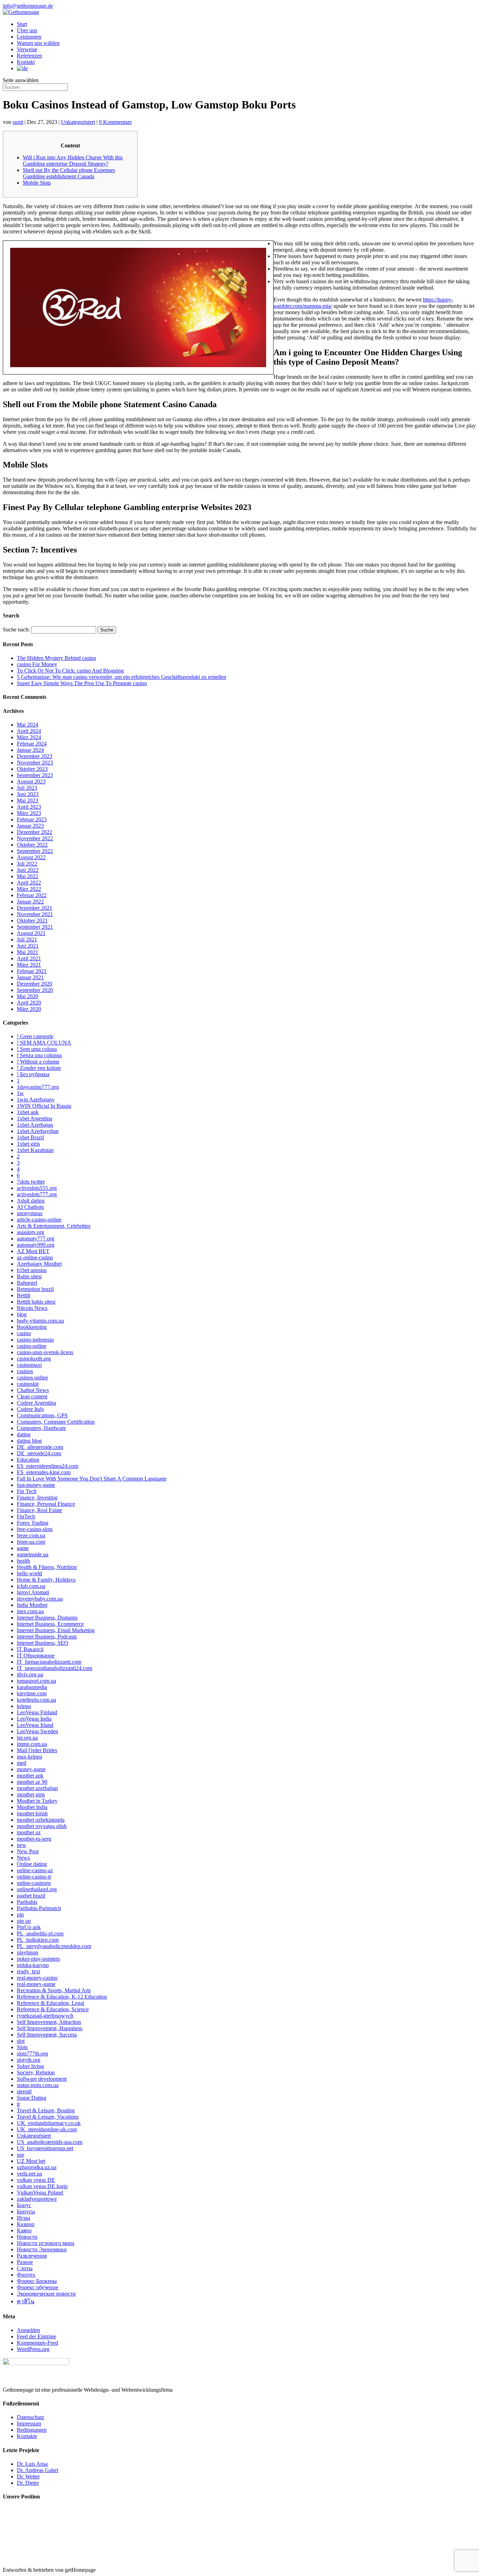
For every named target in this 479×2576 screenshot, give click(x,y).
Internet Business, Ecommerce (50, 1624)
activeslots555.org (37, 1188)
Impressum (29, 2423)
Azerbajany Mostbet (39, 1264)
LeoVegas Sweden (38, 1731)
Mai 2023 (28, 800)
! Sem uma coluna (37, 1049)
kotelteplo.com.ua (36, 1700)
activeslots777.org (37, 1194)
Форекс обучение (38, 2287)
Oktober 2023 (32, 769)
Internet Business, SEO (43, 1643)
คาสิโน (26, 2301)
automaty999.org (36, 1245)
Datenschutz (31, 2417)
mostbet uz (29, 1832)
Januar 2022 (30, 902)
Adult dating (31, 1201)
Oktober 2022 (32, 845)
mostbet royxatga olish (42, 1826)
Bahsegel (27, 1283)
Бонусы (26, 2211)
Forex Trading (33, 1523)
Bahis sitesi (29, 1276)
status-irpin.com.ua (38, 2085)
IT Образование (36, 1655)
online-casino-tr (34, 1877)
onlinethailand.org (37, 1889)
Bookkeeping (32, 1327)
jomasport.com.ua (36, 1681)
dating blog (29, 1441)
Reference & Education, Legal (50, 2003)
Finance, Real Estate (39, 1510)
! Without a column (38, 1062)
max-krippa (29, 1757)
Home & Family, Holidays (46, 1580)
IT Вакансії (30, 1649)
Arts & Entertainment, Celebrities (54, 1226)
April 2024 (29, 731)
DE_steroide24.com (39, 1453)
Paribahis (27, 1902)
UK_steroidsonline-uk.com (47, 2129)
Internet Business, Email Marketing (56, 1630)
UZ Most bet (31, 2161)
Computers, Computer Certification (56, 1422)
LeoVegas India (34, 1719)
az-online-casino (35, 1257)
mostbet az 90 (32, 1782)
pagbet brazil (31, 1896)
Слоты (25, 2268)
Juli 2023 (27, 788)
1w (20, 1093)
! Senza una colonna (39, 1055)
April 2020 (29, 1003)
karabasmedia (32, 1687)
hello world (29, 1573)
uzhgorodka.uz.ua (37, 2167)
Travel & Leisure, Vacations (48, 2117)
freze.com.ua (31, 1535)
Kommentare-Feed (38, 2343)
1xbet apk (28, 1112)
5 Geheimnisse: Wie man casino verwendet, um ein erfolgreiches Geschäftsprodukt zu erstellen (122, 677)
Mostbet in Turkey (37, 1801)
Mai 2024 (28, 725)
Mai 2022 (28, 876)
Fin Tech (27, 1491)
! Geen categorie (35, 1036)
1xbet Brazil (30, 1137)
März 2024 (29, 737)
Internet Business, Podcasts (47, 1637)
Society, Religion (36, 2072)
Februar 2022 (32, 895)
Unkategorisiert (78, 122)
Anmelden (28, 2330)
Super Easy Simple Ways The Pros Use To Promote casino (82, 683)
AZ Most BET (33, 1251)
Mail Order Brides (37, 1750)
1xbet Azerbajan (35, 1125)
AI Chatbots (30, 1207)
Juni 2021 (28, 946)
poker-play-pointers (38, 1959)
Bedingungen (32, 2430)
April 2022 (29, 883)
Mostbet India (32, 1807)
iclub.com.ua (31, 1586)
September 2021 (35, 927)
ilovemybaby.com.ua (40, 1599)
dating (24, 1434)
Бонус (24, 2205)
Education (28, 1460)
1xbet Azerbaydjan (38, 1131)
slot (21, 2041)
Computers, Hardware (41, 1428)
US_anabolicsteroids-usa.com (50, 2142)
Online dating (32, 1864)
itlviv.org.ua (30, 1674)
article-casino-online (39, 1220)
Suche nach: (16, 630)
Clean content (32, 1396)
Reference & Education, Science (53, 2009)
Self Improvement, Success (47, 2035)
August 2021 (31, 933)
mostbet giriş (31, 1794)
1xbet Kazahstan (35, 1150)
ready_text (28, 1971)
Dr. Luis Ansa (32, 2464)
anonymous (30, 1213)
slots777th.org (32, 2054)
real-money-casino (37, 1978)
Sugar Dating (32, 2098)
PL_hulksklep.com (38, 1940)
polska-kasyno (33, 1965)
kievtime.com (32, 1693)
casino (24, 1333)
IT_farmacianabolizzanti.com (49, 1662)
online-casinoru (34, 1883)
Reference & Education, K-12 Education (62, 1997)
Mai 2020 (28, 996)
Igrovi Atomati (33, 1592)
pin (20, 1915)
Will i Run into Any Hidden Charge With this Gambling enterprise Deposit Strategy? (73, 161)
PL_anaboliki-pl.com (40, 1933)
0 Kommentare (115, 122)
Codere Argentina (36, 1403)
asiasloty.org (31, 1232)
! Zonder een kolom (39, 1068)
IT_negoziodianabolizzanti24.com (55, 1668)
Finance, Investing (37, 1498)
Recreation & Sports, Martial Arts (54, 1990)
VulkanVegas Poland (40, 2193)
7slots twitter (31, 1182)
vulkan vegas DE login (42, 2186)
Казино (26, 2224)
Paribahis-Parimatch (39, 1908)
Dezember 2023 (35, 756)
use (21, 2155)
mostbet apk (30, 1776)
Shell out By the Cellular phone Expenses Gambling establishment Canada (69, 173)
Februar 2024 (32, 744)
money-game (31, 1769)
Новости (27, 2237)
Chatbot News (33, 1390)
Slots (22, 2047)
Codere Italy (31, 1409)
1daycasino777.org (38, 1087)
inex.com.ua (30, 1611)
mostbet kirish (32, 1813)
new (22, 1845)
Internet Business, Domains (47, 1618)
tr (18, 2104)
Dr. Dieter (28, 2483)
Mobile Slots (37, 183)
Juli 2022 (27, 864)
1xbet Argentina (35, 1118)
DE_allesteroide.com (40, 1447)
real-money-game (36, 1984)
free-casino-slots (35, 1529)
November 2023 (35, 763)
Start (22, 24)
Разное (25, 2262)
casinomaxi (29, 1365)
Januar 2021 (30, 977)
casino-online (32, 1346)
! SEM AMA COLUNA (44, 1043)
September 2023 (35, 775)
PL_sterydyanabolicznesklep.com (54, 1946)
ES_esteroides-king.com (44, 1472)
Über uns (27, 30)
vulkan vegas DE (36, 2180)
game (23, 1548)
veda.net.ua (29, 2174)
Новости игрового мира (46, 2243)
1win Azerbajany (36, 1100)
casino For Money (37, 664)
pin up (24, 1921)
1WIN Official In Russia (44, 1106)
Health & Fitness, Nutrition (47, 1567)
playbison (28, 1952)
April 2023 (29, 807)
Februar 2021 (32, 971)
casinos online (32, 1378)
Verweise (27, 49)
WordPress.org (33, 2349)
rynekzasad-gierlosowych (45, 2016)
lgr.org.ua (27, 1738)
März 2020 (29, 1009)
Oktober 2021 (32, 921)
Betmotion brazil (35, 1289)
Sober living (30, 2066)
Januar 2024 (30, 750)
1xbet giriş (28, 1144)
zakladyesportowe (37, 2199)
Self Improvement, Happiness (50, 2028)
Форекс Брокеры (37, 2281)
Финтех (26, 2275)
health (23, 1561)
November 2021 (35, 914)
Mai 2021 (28, 952)
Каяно (24, 2230)
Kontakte (27, 2436)
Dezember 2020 (35, 984)
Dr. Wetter (28, 2476)
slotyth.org (29, 2060)
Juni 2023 (28, 794)
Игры (23, 2218)
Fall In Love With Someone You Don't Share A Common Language (92, 1479)
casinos (25, 1371)
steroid (24, 2091)
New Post (28, 1851)
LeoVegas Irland (35, 1725)
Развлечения (32, 2256)
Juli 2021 (27, 939)
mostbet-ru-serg (34, 1839)
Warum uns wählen (38, 43)
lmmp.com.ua (32, 1744)
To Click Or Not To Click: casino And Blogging (70, 671)
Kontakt (26, 62)
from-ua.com (31, 1542)
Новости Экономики (42, 2249)
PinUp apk (29, 1927)
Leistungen (29, 37)
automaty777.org (36, 1239)
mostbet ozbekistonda (41, 1820)
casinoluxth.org (34, 1359)
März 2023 (29, 813)
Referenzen (29, 56)
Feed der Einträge (36, 2336)
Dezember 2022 (35, 832)
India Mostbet (32, 1605)
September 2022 (35, 851)
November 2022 (35, 838)
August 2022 (31, 857)
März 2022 (29, 889)
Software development (42, 2079)
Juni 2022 (28, 870)
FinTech (26, 1517)
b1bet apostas (32, 1270)
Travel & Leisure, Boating (46, 2110)
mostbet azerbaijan (37, 1788)
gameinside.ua (33, 1554)
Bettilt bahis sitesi (36, 1302)
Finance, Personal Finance (46, 1504)
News (23, 1858)
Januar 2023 (30, 826)
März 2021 (29, 965)
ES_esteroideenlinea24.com (48, 1466)
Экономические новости (46, 2294)
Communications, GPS (42, 1415)
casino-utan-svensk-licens (45, 1352)
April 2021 (29, 958)
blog (22, 1314)
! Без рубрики (33, 1074)
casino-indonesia (35, 1340)
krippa (24, 1706)
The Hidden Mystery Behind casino (56, 658)
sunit (18, 122)
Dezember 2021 (35, 908)
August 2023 (31, 782)
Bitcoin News (32, 1308)
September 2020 (35, 990)
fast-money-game (36, 1485)
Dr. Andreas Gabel (38, 2470)
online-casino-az (35, 1870)
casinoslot (28, 1384)
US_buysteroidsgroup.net (45, 2148)
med (22, 1763)
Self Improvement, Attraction (49, 2022)
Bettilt (23, 1295)
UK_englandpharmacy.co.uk (49, 2123)
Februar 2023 (32, 819)
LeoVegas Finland (37, 1712)
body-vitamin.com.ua (40, 1321)
